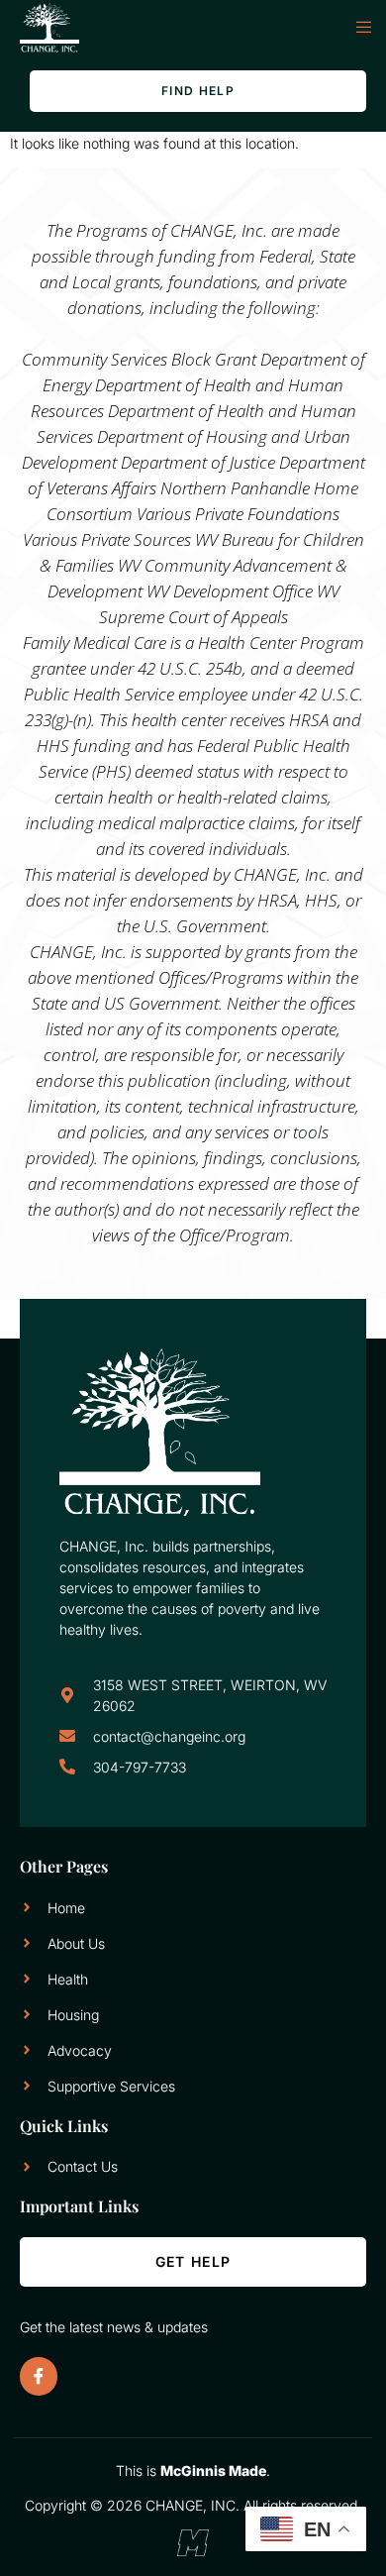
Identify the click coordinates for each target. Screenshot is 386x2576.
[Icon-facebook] (39, 2376)
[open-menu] (354, 28)
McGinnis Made (213, 2470)
